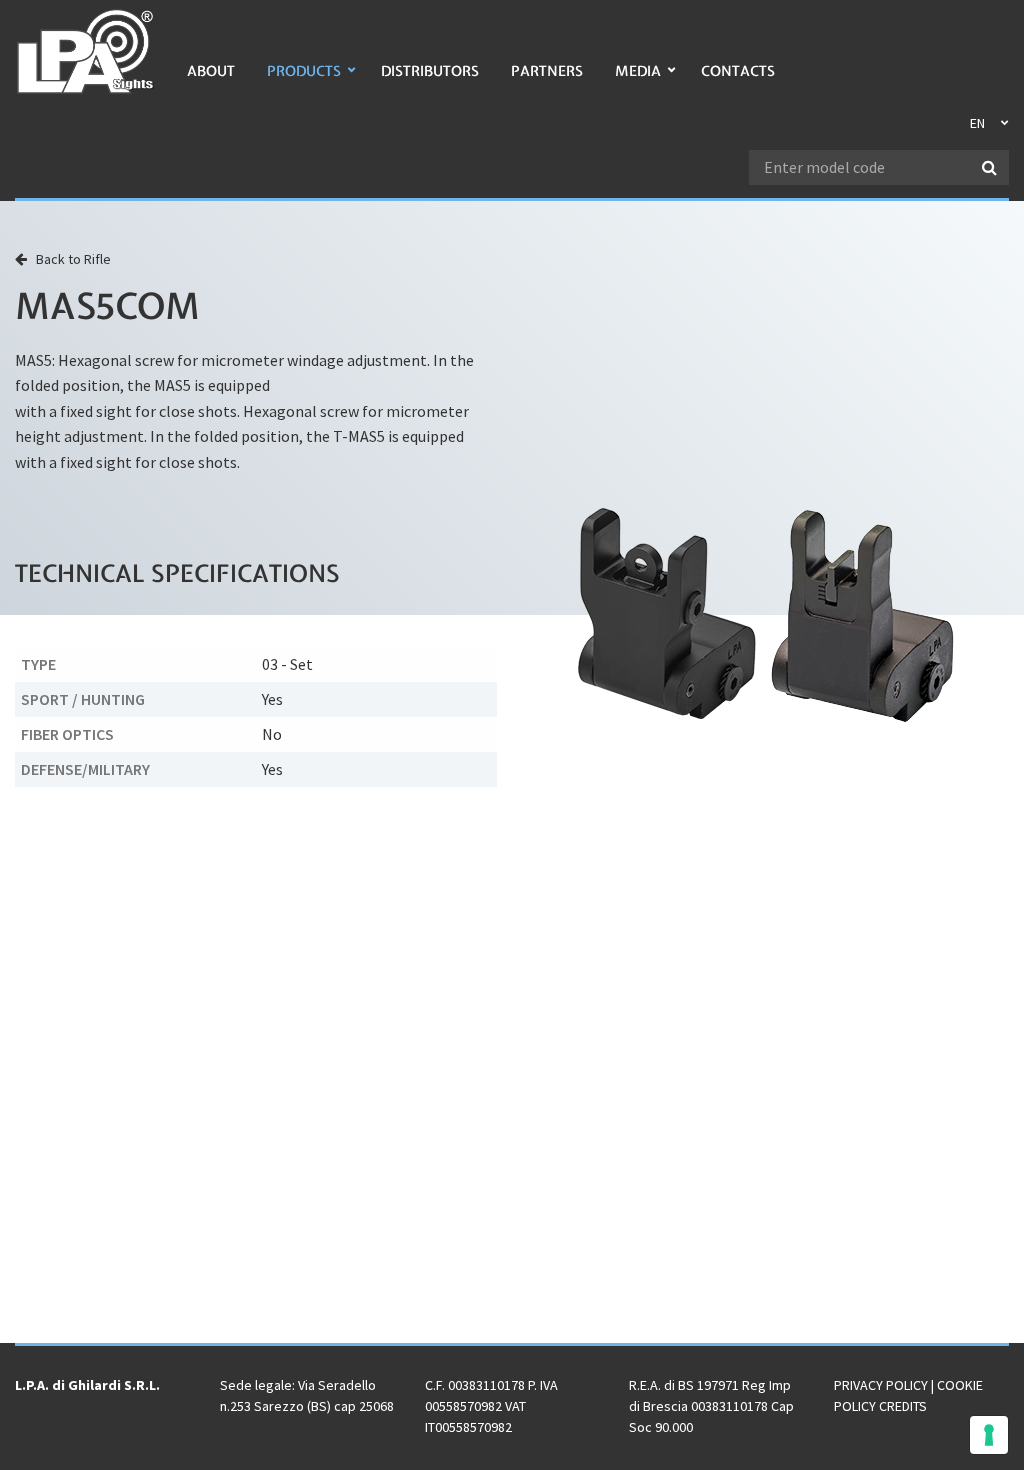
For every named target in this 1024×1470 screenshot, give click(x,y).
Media (638, 71)
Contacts (738, 71)
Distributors (430, 71)
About (211, 71)
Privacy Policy (881, 1385)
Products (304, 71)
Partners (547, 71)
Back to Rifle (69, 259)
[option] (768, 615)
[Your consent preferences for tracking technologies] (989, 1435)
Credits (903, 1406)
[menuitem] (211, 81)
